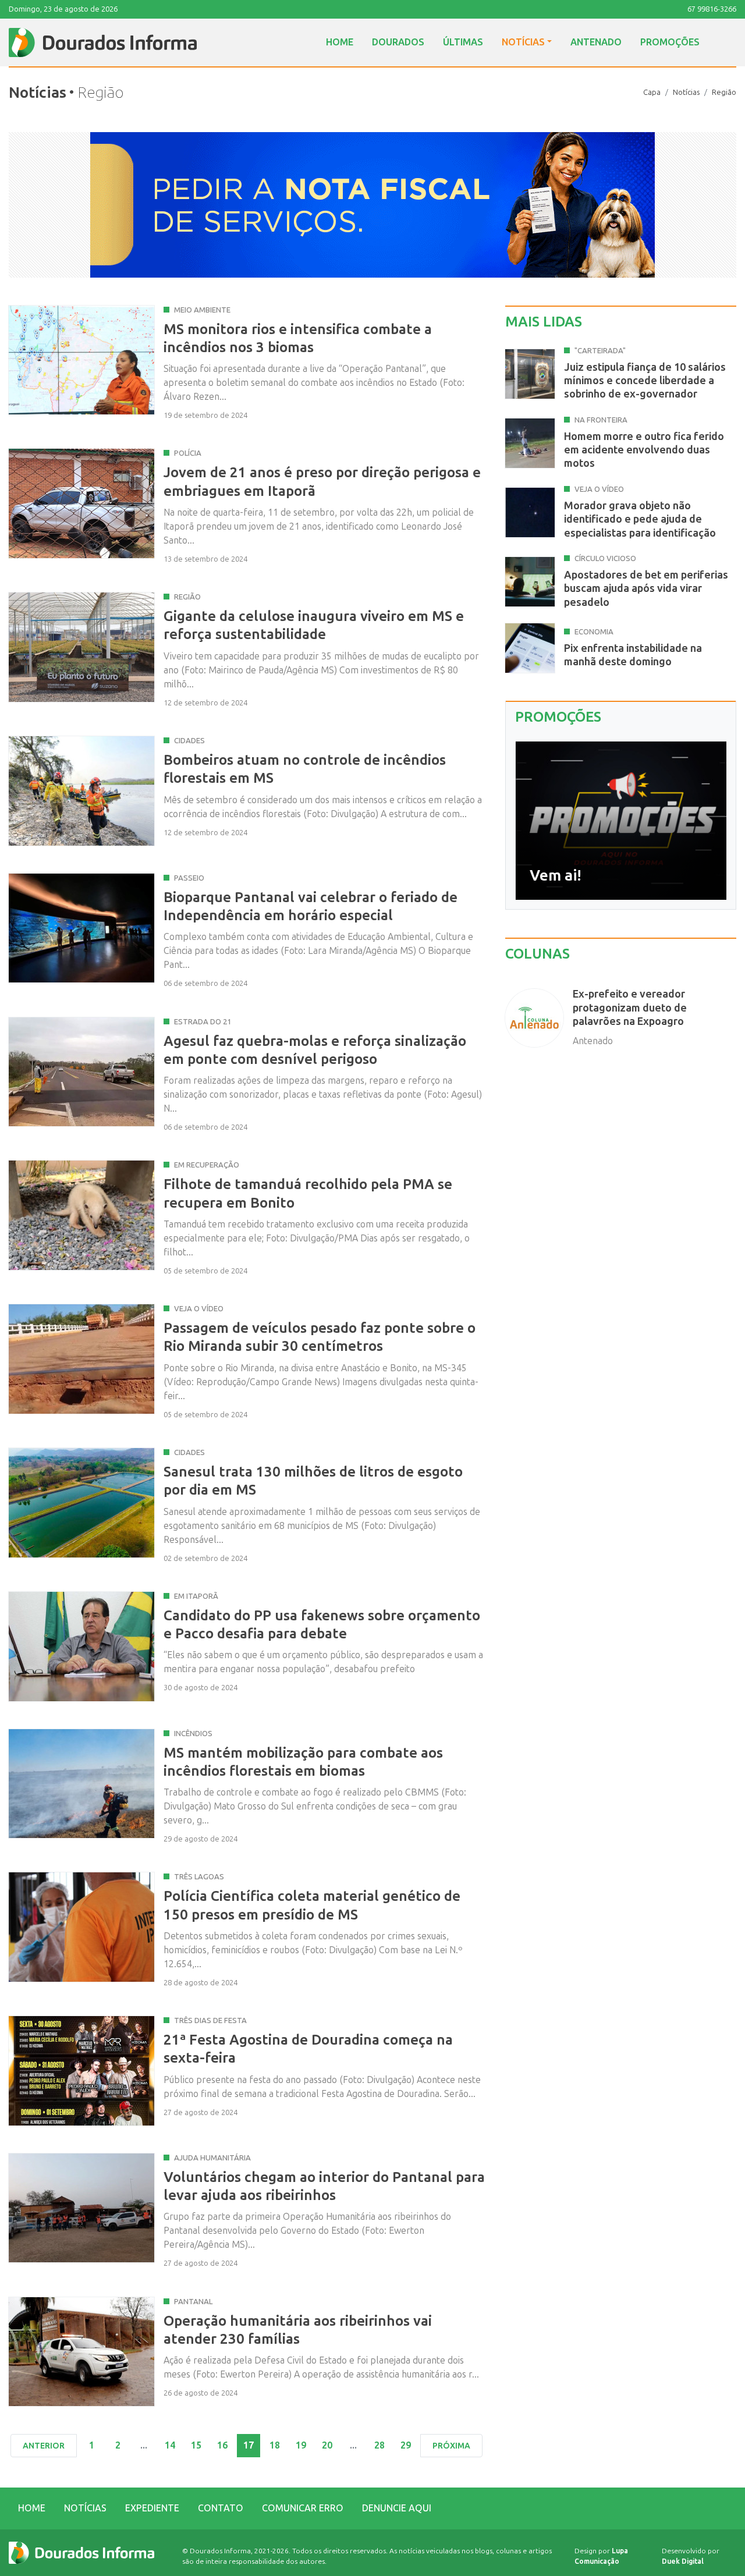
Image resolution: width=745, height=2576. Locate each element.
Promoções (670, 42)
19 (301, 2445)
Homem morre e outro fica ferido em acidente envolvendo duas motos (644, 450)
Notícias (523, 42)
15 (196, 2445)
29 (406, 2445)
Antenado (596, 42)
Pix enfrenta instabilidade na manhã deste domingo (633, 655)
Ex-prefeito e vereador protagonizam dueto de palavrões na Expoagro (630, 1008)
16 (222, 2445)
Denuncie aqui (397, 2508)
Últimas (463, 42)
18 (275, 2445)
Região (724, 92)
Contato (221, 2508)
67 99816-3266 (712, 9)
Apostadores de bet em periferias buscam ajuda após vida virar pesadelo (646, 589)
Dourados (398, 42)
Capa (652, 92)
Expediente (152, 2508)
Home (340, 42)
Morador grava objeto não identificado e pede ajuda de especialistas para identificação (640, 519)
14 (170, 2445)
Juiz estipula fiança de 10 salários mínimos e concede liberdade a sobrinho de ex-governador (645, 381)
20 (327, 2445)
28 (379, 2445)
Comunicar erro (303, 2508)
